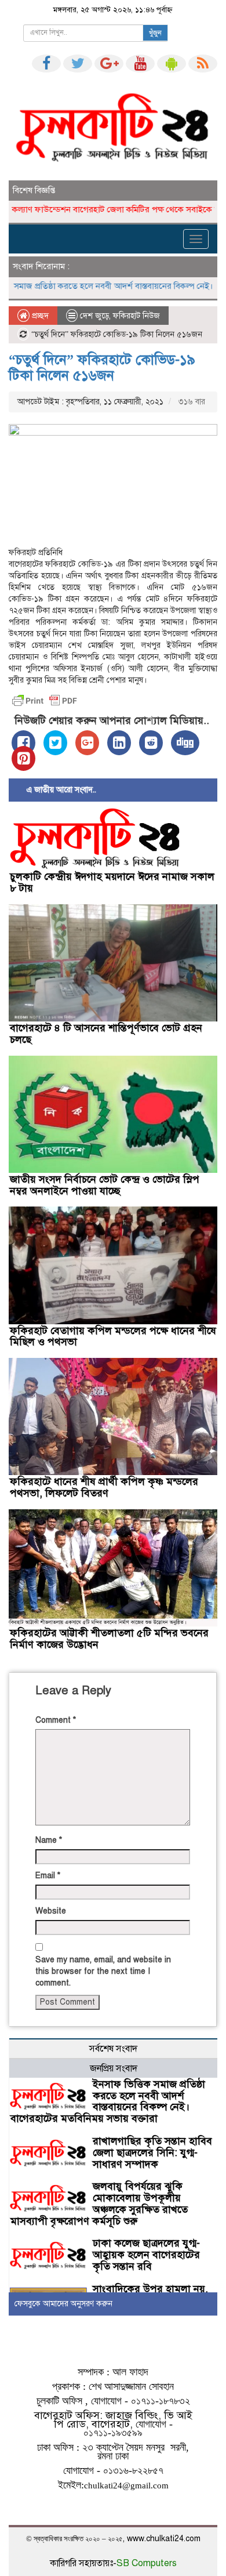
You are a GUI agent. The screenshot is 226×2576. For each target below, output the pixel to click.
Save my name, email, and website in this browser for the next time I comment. (103, 1971)
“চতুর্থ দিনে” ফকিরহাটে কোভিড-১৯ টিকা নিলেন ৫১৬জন (102, 367)
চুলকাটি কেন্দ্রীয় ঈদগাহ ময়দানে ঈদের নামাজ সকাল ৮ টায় (112, 882)
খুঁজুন (155, 33)
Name (49, 1840)
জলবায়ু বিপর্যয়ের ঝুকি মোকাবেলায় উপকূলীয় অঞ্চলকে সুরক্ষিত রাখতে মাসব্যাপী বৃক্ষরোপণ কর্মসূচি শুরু (99, 2203)
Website (51, 1911)
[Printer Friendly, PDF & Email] (45, 701)
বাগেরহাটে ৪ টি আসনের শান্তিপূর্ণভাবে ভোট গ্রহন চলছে (106, 1034)
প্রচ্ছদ (39, 316)
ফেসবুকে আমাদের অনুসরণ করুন (63, 2304)
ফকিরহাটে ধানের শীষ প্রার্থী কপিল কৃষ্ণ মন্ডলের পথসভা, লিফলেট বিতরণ (104, 1487)
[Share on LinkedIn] (119, 743)
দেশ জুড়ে (94, 316)
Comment (56, 1720)
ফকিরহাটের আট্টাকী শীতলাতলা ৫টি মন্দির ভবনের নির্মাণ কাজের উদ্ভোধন (109, 1639)
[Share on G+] (87, 743)
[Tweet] (55, 743)
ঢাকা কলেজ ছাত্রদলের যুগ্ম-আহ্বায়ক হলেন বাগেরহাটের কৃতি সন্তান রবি (146, 2255)
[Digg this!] (185, 743)
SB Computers (147, 2563)
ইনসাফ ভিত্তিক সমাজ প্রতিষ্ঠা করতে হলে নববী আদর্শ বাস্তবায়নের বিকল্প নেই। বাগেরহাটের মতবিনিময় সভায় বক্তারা (108, 2101)
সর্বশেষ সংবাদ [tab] (113, 2049)
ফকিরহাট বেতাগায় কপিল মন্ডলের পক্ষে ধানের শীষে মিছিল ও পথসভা (113, 1336)
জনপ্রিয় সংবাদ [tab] (114, 2068)
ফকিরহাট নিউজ (136, 316)
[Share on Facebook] (23, 743)
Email (48, 1876)
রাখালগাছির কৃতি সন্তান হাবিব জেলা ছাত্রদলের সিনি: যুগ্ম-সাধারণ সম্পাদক (152, 2153)
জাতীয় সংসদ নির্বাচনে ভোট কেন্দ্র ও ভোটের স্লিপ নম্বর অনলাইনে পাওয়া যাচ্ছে (105, 1185)
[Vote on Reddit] (151, 743)
